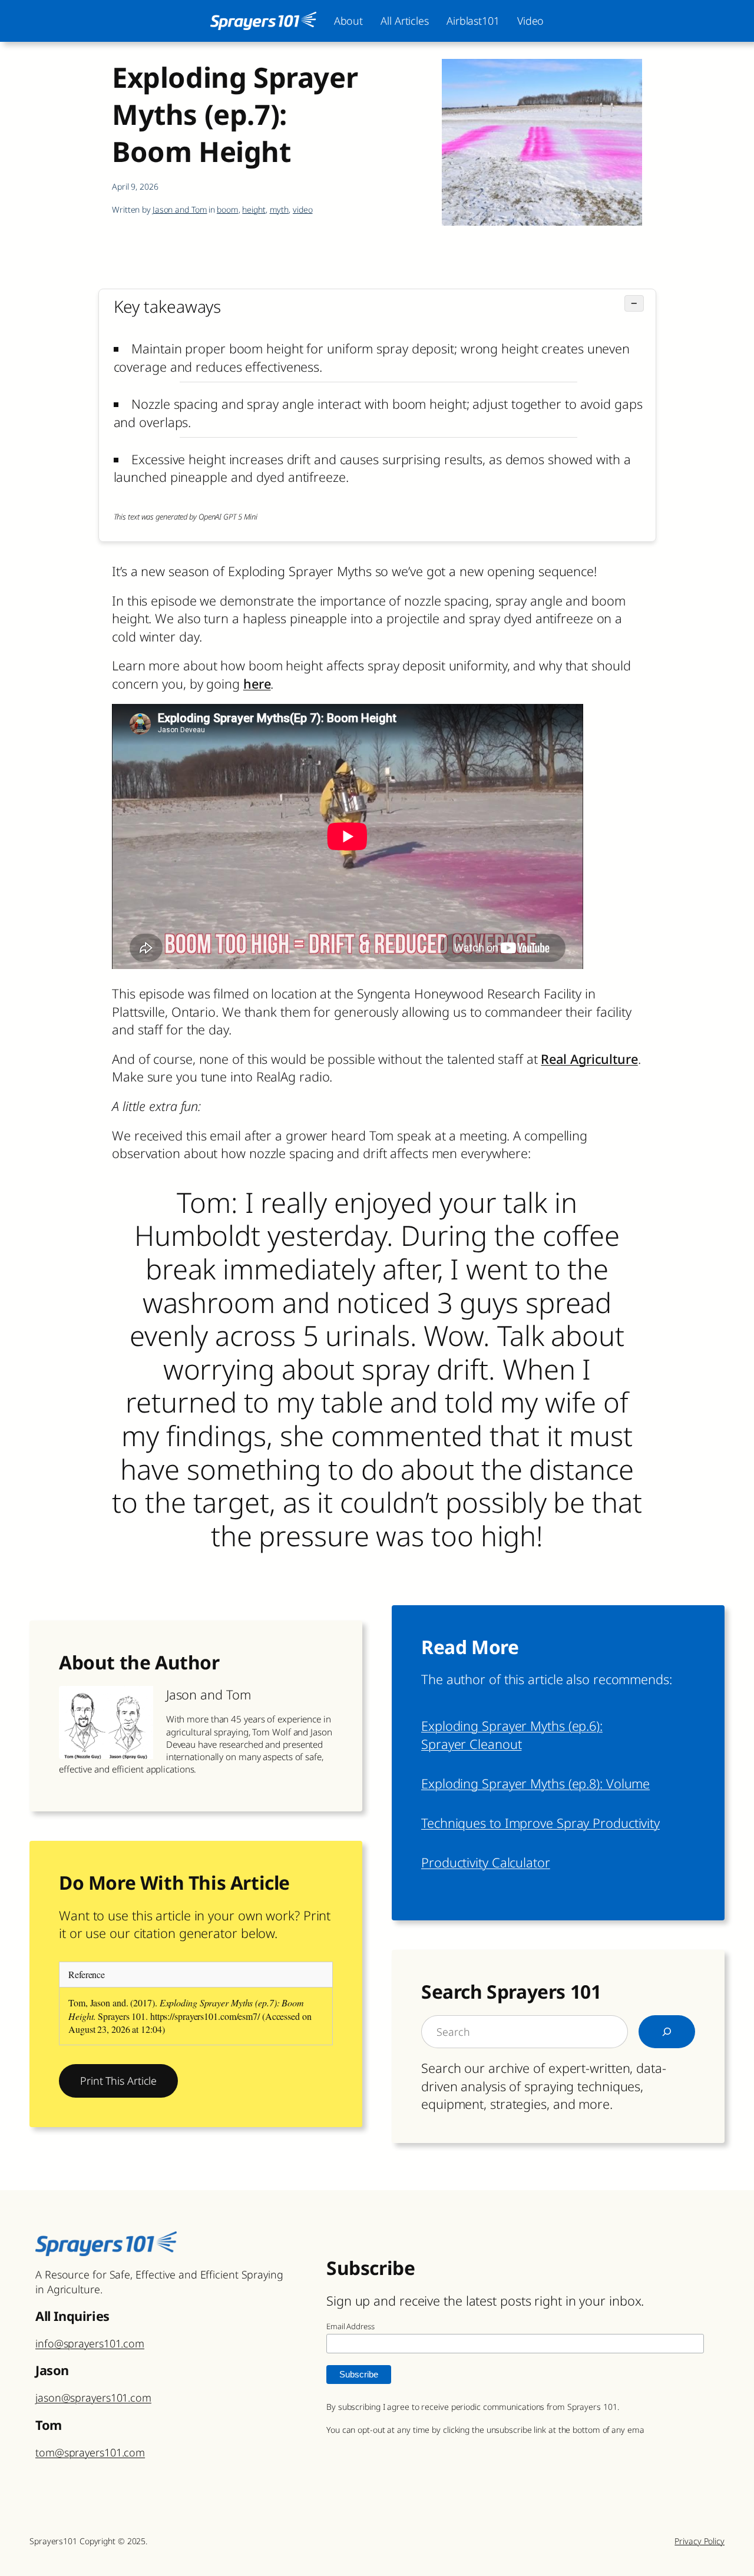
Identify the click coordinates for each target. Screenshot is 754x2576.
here (257, 684)
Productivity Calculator (486, 1862)
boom (228, 209)
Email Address (350, 2326)
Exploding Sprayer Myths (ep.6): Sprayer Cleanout (512, 1735)
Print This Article (118, 2081)
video (303, 209)
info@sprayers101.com (90, 2343)
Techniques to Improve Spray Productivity (540, 1823)
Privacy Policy (700, 2541)
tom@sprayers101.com (90, 2452)
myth (280, 209)
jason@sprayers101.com (93, 2398)
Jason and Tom (180, 209)
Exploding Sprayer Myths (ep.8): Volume (535, 1783)
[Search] (667, 2032)
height (254, 209)
